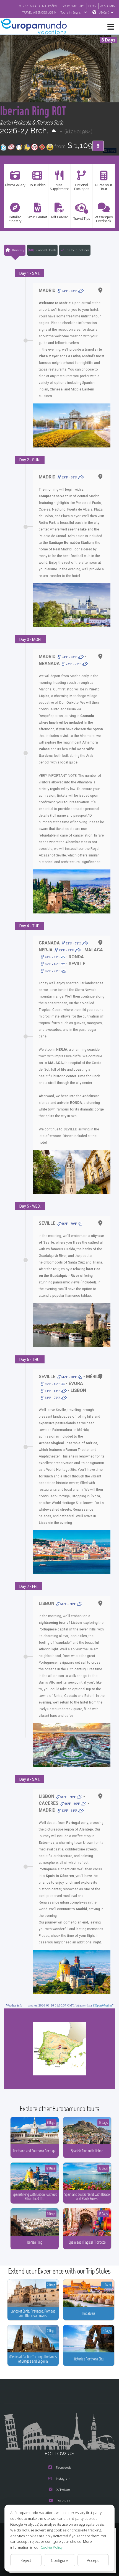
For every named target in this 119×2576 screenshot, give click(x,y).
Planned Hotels (46, 250)
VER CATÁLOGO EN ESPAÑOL (38, 6)
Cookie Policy (52, 2547)
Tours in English (72, 12)
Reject (26, 2560)
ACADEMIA (108, 6)
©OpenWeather (102, 2005)
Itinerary (18, 250)
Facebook (63, 2467)
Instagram (63, 2478)
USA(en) (104, 12)
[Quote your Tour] (98, 146)
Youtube (64, 2501)
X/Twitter (63, 2490)
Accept (93, 2560)
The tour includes (77, 250)
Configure (59, 2560)
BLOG (92, 6)
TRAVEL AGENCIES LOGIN (39, 12)
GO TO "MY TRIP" (73, 6)
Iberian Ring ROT (33, 111)
